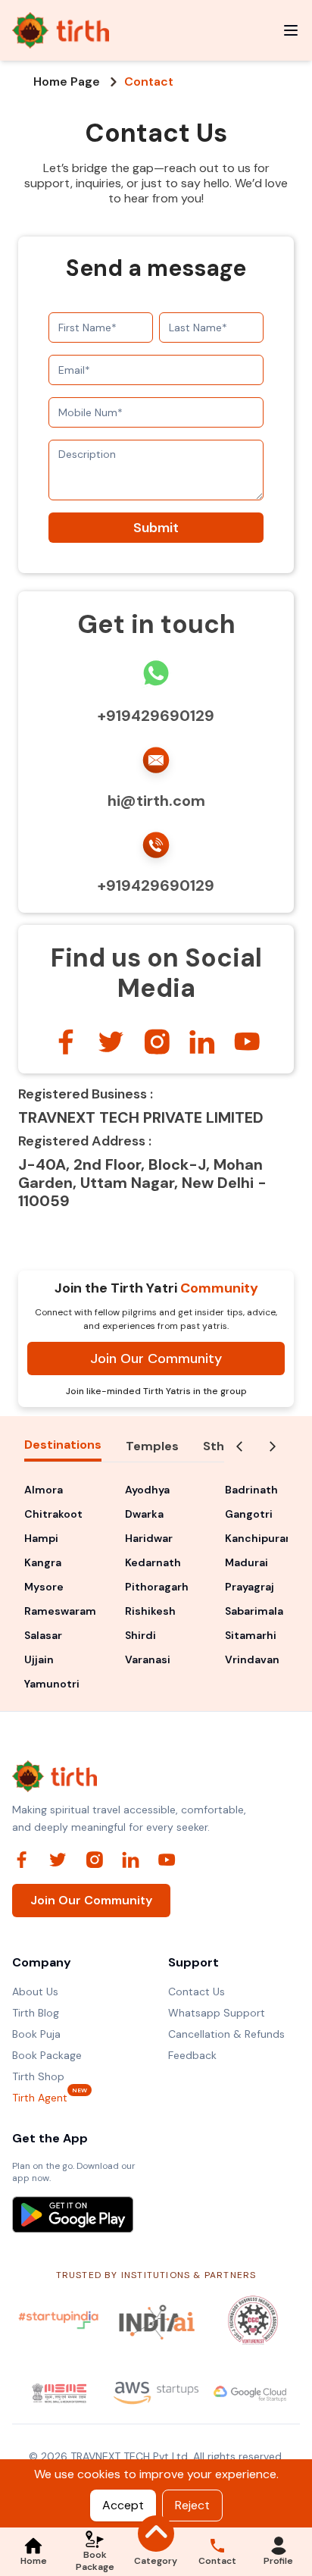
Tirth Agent (40, 2097)
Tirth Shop (38, 2076)
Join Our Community (156, 1359)
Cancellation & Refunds (226, 2034)
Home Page (67, 82)
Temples (152, 1446)
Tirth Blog (36, 2013)
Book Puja (36, 2034)
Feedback (192, 2055)
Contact (149, 82)
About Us (35, 1992)
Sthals (222, 1446)
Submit (156, 528)
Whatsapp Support (217, 2013)
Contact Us (197, 1992)
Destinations (63, 1445)
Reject (192, 2505)
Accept (123, 2505)
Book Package (47, 2055)
